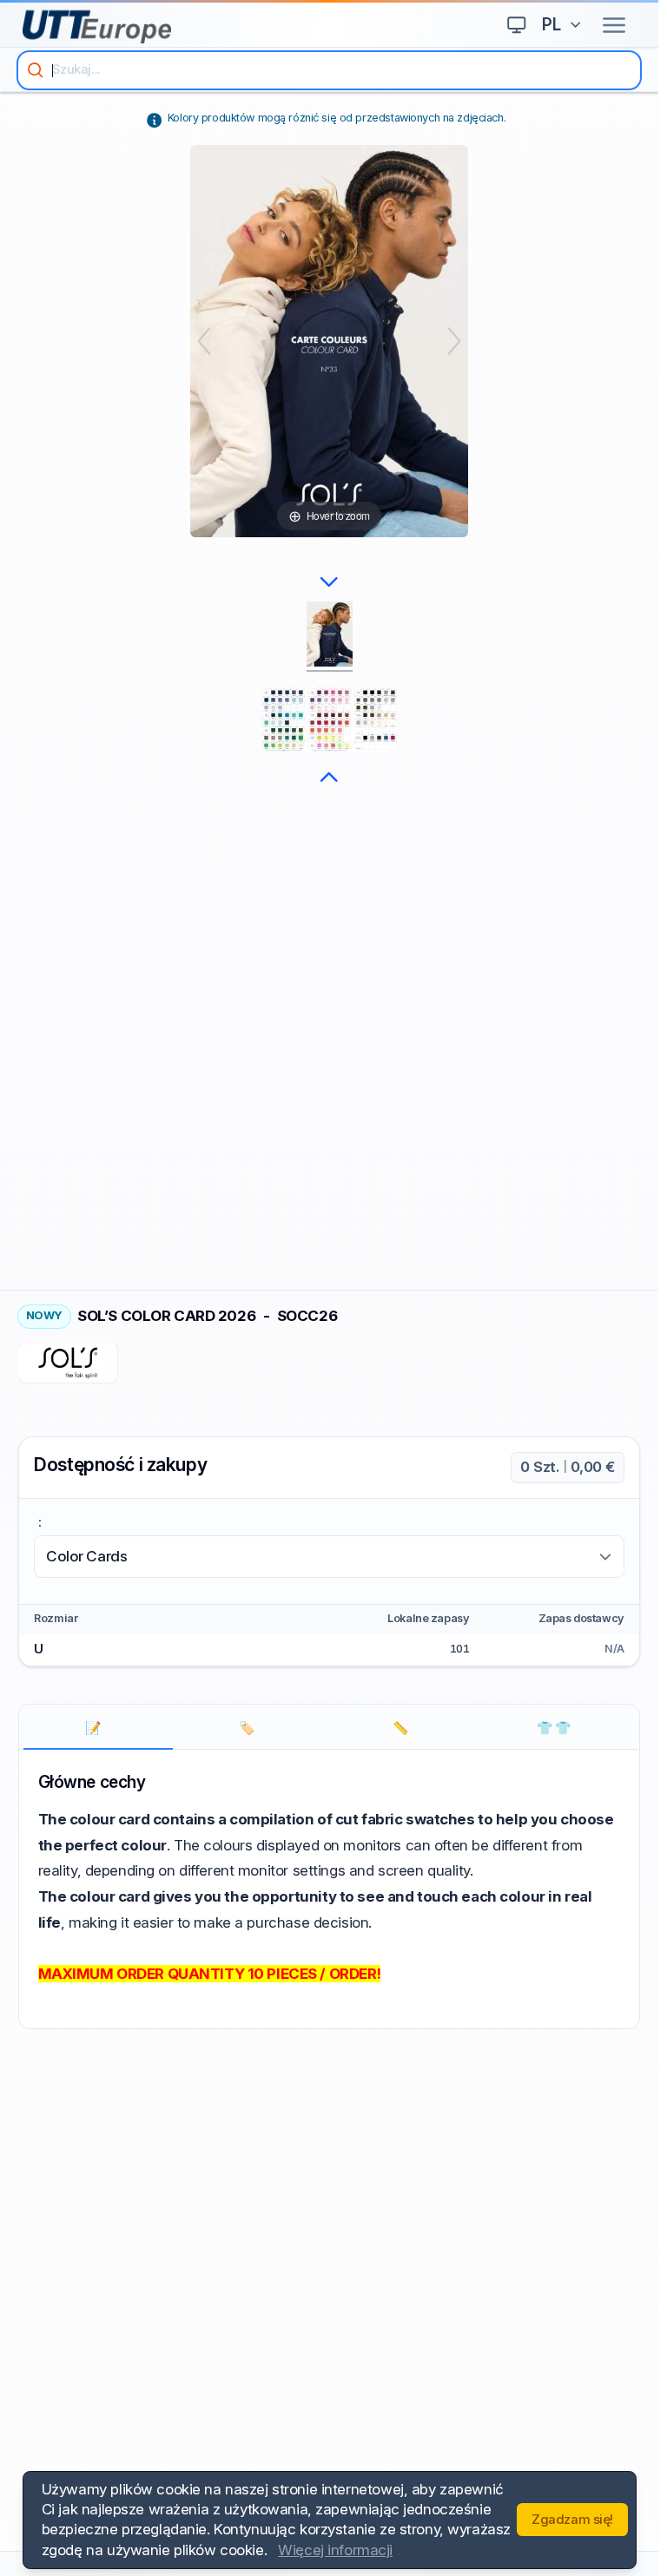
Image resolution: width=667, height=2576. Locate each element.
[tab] (99, 1728)
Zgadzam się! (572, 2520)
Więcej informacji (335, 2550)
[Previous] (204, 341)
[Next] (454, 341)
